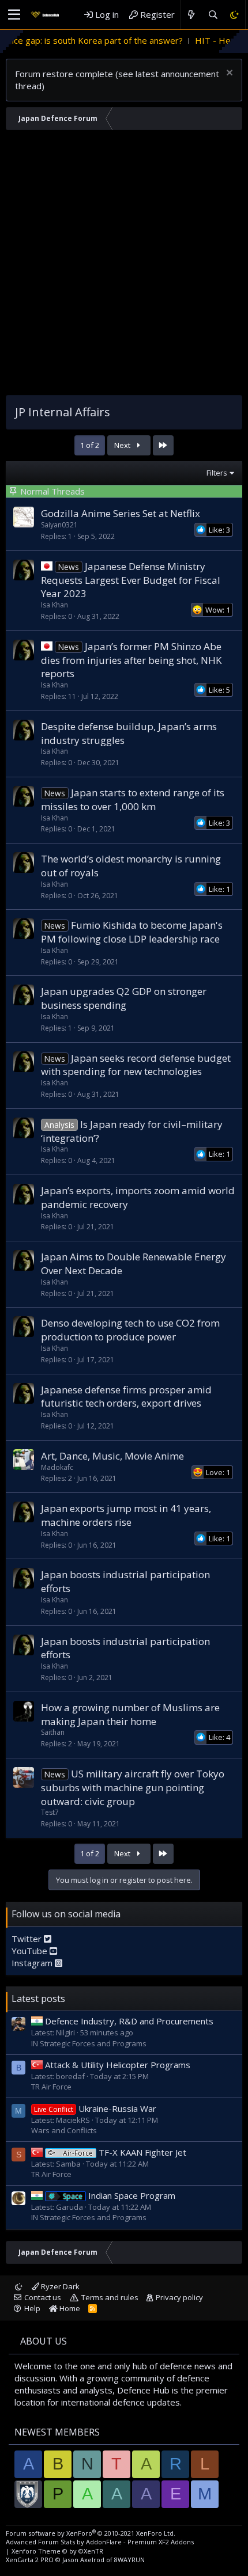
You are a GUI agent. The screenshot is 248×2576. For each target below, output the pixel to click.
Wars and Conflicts (64, 2130)
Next (123, 445)
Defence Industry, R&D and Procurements (129, 2021)
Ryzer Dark (59, 2286)
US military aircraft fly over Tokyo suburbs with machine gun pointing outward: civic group (133, 1787)
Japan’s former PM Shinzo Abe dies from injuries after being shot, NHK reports (131, 660)
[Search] (213, 15)
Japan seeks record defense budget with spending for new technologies (136, 1065)
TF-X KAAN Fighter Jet (125, 2152)
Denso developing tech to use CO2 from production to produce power (130, 1330)
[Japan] (47, 566)
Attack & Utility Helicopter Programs (118, 2065)
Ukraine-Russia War (95, 2108)
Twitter (28, 1939)
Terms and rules (110, 2297)
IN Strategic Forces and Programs (89, 2043)
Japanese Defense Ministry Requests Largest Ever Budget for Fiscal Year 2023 (131, 580)
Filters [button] (217, 473)
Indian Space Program (119, 2195)
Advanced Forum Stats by (100, 2542)
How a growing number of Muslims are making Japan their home (130, 1714)
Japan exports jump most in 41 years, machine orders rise (126, 1515)
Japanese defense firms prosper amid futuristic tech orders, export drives (126, 1397)
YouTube (31, 1951)
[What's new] (191, 15)
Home (69, 2308)
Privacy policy (179, 2297)
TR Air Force (51, 2087)
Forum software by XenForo (91, 2533)
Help (32, 2308)
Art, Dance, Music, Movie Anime (112, 1456)
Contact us (43, 2297)
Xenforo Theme (57, 2551)
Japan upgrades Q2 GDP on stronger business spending (124, 998)
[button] (14, 15)
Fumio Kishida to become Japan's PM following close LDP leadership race (132, 932)
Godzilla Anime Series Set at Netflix (121, 513)
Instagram (33, 1963)
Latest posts (38, 1999)
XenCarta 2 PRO (30, 2560)
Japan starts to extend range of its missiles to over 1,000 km (133, 799)
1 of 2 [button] (90, 445)
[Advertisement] (124, 265)
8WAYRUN (129, 2560)
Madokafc (57, 1467)
